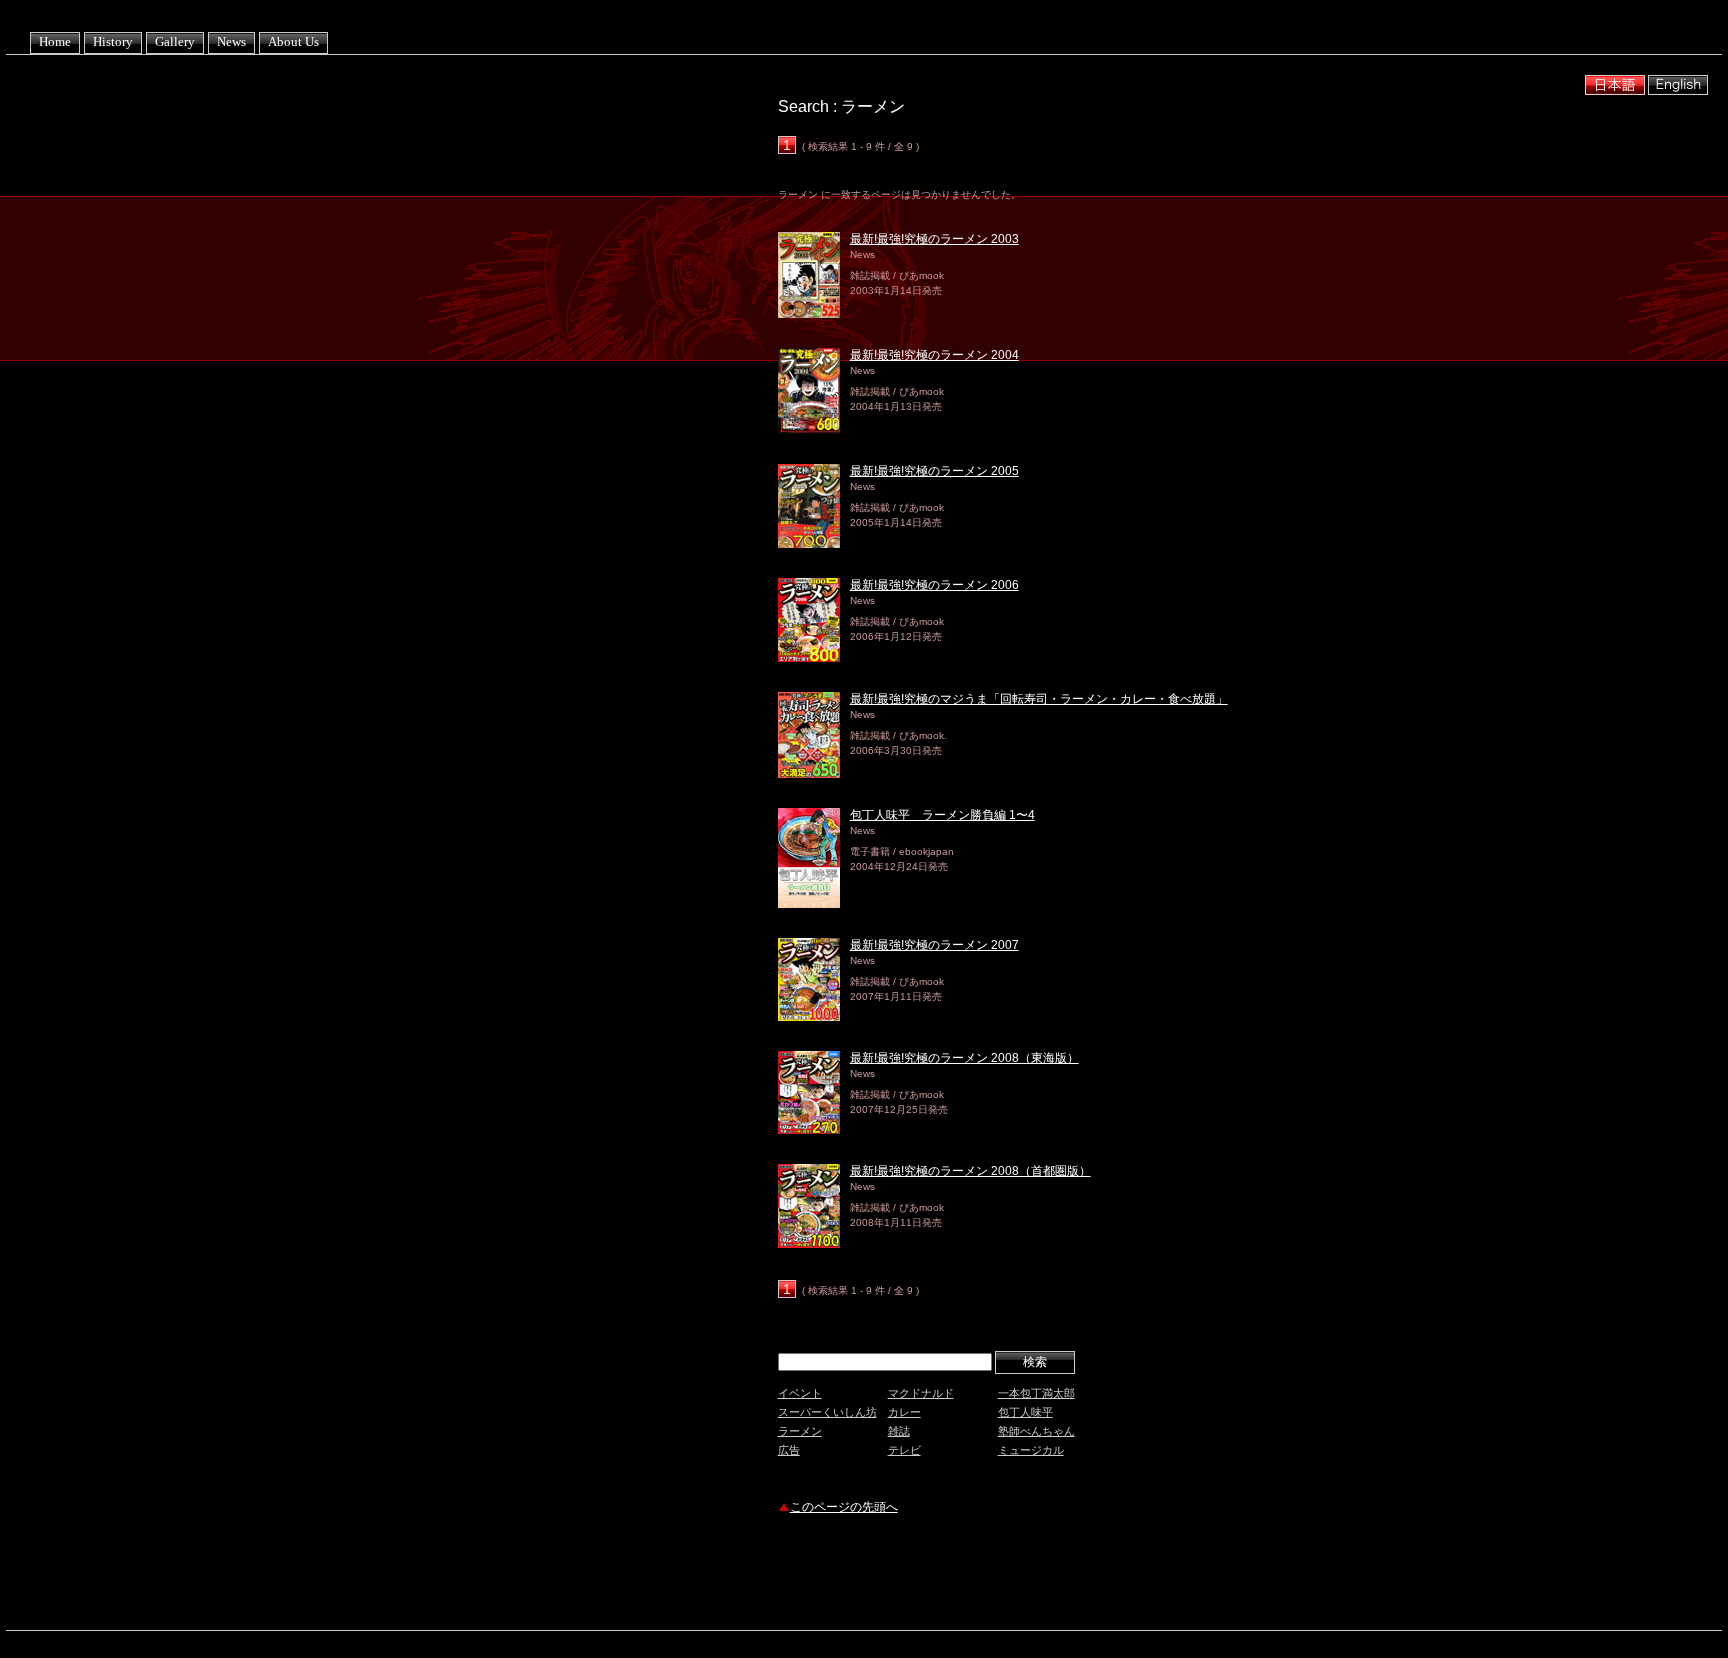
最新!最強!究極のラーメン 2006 (934, 585)
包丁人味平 (1025, 1412)
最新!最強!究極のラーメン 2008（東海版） (964, 1058)
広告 (789, 1450)
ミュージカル (1031, 1450)
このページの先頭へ (844, 1507)
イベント (800, 1393)
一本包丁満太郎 (1036, 1393)
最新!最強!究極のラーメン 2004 (934, 355)
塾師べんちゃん (1036, 1431)
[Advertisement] (1012, 1575)
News (231, 41)
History (113, 41)
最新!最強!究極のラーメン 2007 (934, 945)
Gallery (175, 41)
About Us (293, 41)
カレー (904, 1412)
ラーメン (800, 1431)
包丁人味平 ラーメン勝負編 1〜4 (942, 815)
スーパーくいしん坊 (827, 1412)
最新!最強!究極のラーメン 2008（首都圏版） (970, 1171)
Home (55, 41)
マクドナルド (921, 1393)
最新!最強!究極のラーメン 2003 (934, 239)
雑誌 (899, 1431)
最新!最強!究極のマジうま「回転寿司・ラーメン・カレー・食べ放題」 (1039, 699)
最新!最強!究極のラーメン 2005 (934, 471)
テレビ (904, 1450)
